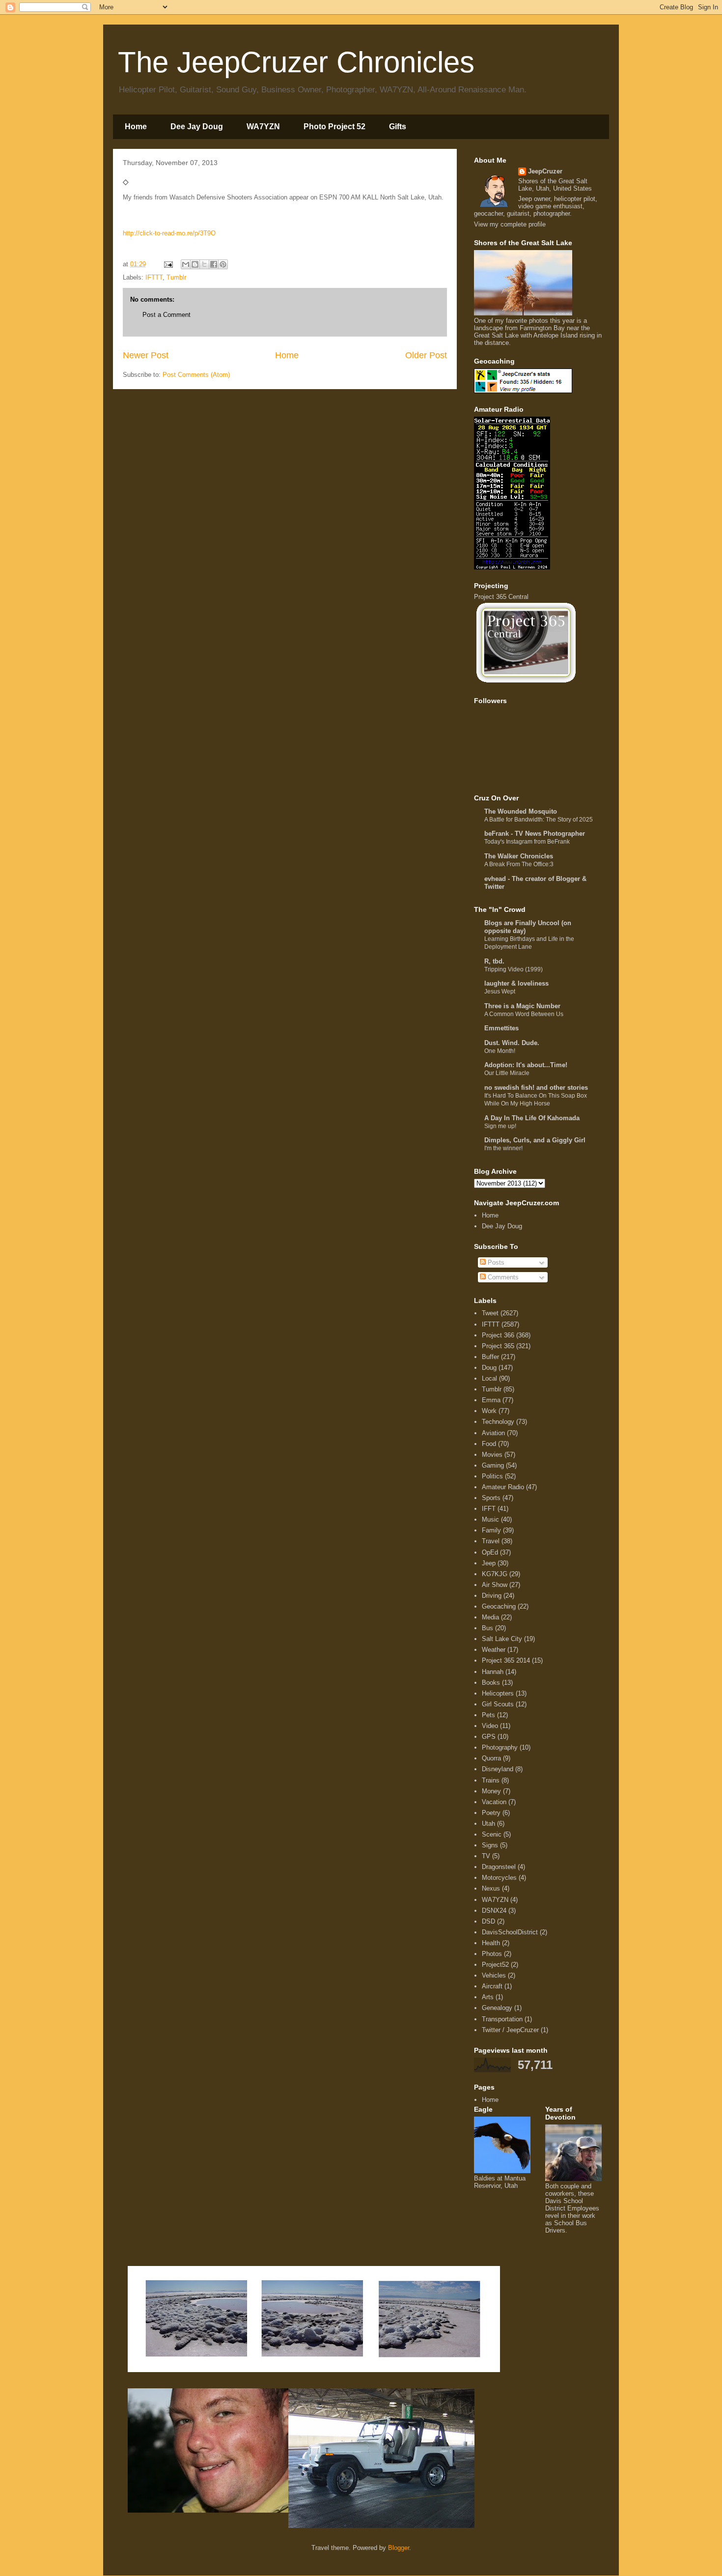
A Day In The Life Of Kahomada (532, 1118)
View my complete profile (510, 224)
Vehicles (494, 1975)
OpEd (490, 1552)
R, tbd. (494, 961)
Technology (498, 1422)
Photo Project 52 (334, 127)
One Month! (500, 1051)
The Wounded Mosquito (521, 811)
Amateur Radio (503, 1487)
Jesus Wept (500, 991)
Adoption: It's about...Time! (526, 1065)
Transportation (502, 2019)
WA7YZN (263, 127)
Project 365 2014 (506, 1660)
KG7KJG (495, 1574)
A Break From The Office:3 (519, 864)
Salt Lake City (502, 1639)
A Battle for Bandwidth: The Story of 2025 (539, 820)
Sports (491, 1498)
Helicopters (498, 1693)
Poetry (491, 1813)
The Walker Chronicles (519, 856)
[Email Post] (168, 264)
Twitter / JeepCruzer (510, 2030)
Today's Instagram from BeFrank (527, 842)
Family (491, 1530)
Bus (487, 1628)
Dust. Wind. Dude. (512, 1043)
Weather (494, 1650)
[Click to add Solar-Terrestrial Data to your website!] (512, 567)
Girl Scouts (498, 1704)
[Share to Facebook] (214, 264)
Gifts (398, 127)
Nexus (491, 1888)
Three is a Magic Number (522, 1006)
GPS (489, 1737)
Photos (492, 1954)
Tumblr (176, 277)
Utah (488, 1824)
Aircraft (492, 1986)
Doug (489, 1368)
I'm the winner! (503, 1148)
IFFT (489, 1509)
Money (491, 1791)
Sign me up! (500, 1126)
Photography (500, 1747)
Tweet (490, 1313)
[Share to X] (204, 264)
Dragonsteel (499, 1867)
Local (489, 1378)
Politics (492, 1476)
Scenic (492, 1834)
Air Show (495, 1585)
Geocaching (499, 1606)
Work (489, 1411)
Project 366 (498, 1335)
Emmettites (501, 1028)
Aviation (493, 1433)
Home (136, 127)
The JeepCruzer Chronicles (296, 62)
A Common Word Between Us (524, 1014)
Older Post (426, 355)
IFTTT (154, 277)
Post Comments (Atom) (196, 375)
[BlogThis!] (195, 264)
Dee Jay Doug (197, 127)
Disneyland (498, 1769)
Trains (491, 1780)
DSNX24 (494, 1911)
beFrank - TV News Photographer (535, 834)
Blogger (399, 2548)
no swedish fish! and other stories (536, 1088)
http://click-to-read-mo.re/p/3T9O (169, 233)
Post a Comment (167, 315)
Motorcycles (499, 1878)
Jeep (489, 1563)
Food (489, 1444)
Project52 (495, 1965)
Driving (492, 1596)
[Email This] (186, 264)
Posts (495, 1262)
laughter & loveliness (516, 983)
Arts (488, 1997)
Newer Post (146, 355)
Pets (488, 1715)
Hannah (493, 1672)
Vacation (494, 1802)
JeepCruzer (545, 171)
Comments (502, 1277)
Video (490, 1726)
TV (486, 1856)
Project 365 (498, 1346)
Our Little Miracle (507, 1073)
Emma (491, 1400)
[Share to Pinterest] (223, 264)
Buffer (490, 1357)
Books (491, 1683)
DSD (488, 1921)
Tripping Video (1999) (514, 969)
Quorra (491, 1758)
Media (490, 1617)
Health (491, 1943)
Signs (490, 1845)
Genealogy (497, 2008)
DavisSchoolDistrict (510, 1932)
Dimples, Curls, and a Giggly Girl (535, 1140)
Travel (491, 1541)
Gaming (493, 1465)
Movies (492, 1455)
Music (490, 1519)
